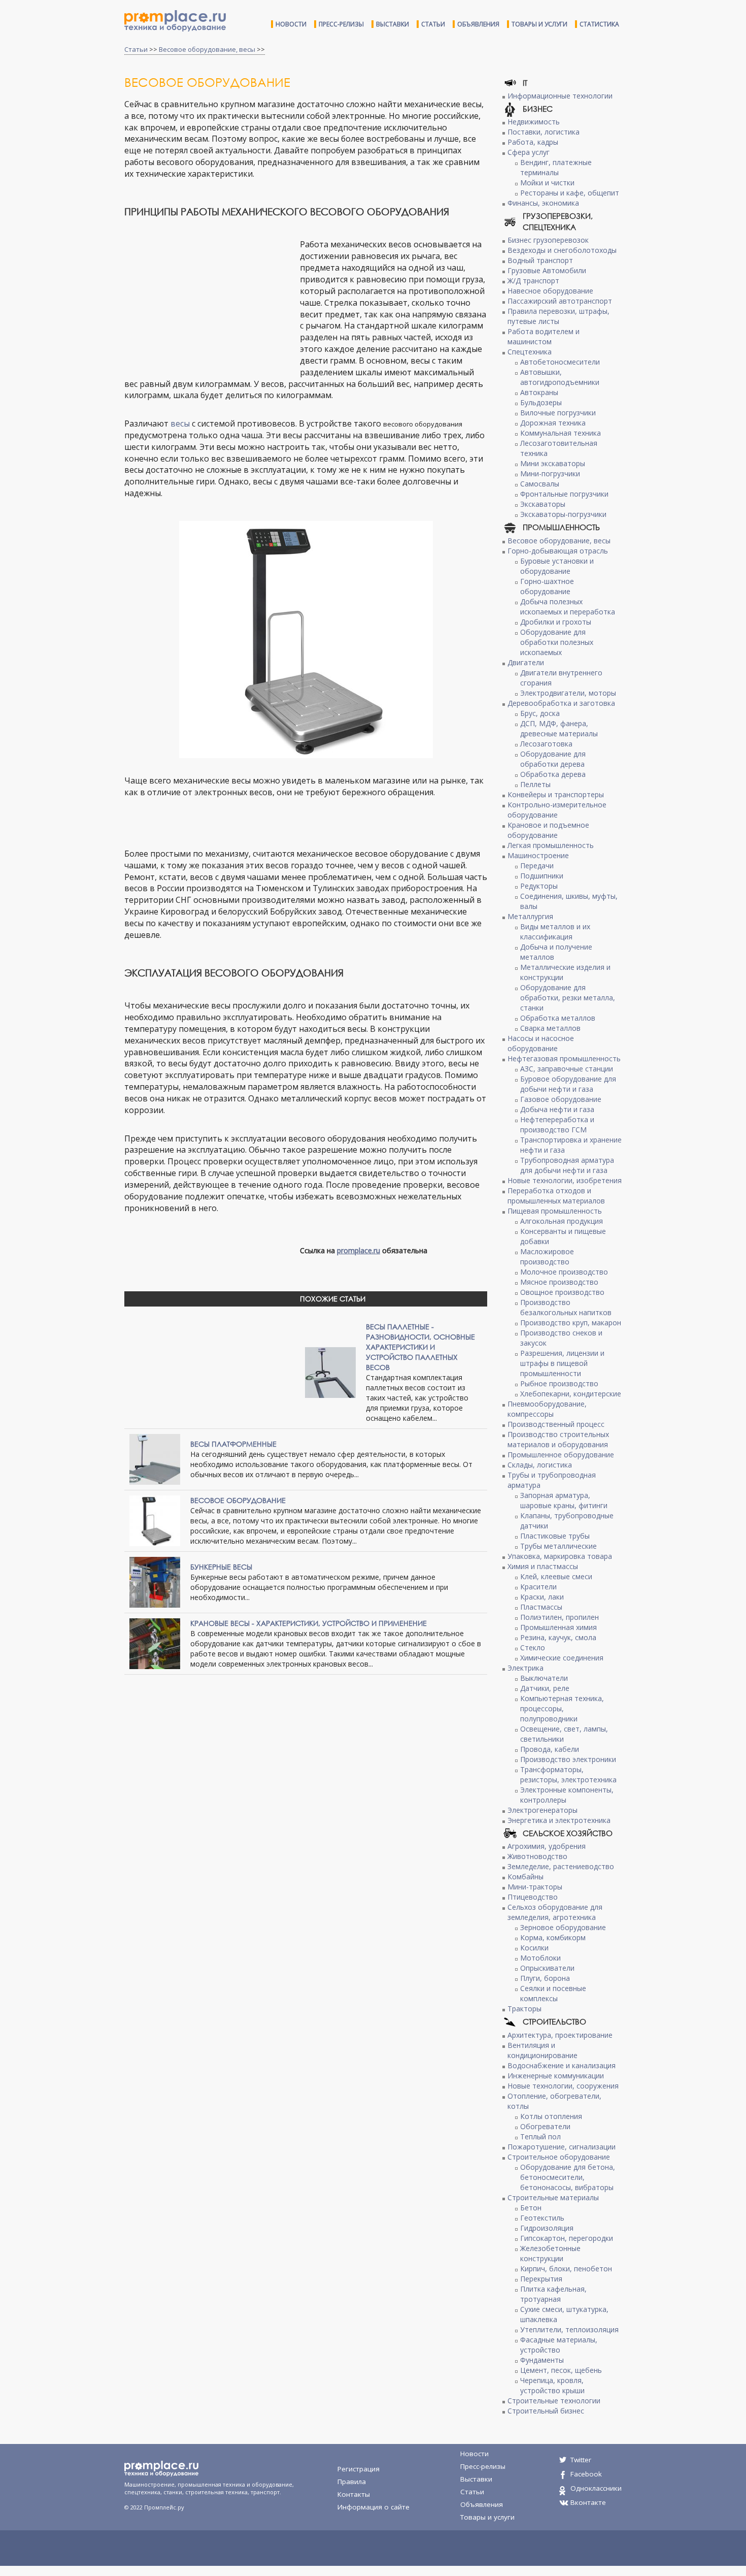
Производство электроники (568, 1759)
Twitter (581, 2460)
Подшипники (542, 876)
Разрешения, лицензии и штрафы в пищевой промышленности (562, 1363)
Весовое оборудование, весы (207, 49)
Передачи (537, 866)
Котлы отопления (551, 2116)
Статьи (433, 24)
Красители (538, 1587)
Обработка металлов (558, 1018)
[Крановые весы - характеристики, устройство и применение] (155, 1643)
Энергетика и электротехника (559, 1820)
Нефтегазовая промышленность (564, 1058)
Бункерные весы (221, 1567)
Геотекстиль (542, 2218)
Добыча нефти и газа (557, 1109)
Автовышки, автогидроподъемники (560, 377)
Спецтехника (530, 352)
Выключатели (544, 1678)
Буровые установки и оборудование (557, 566)
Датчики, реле (545, 1688)
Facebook (586, 2474)
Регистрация (359, 2469)
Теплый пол (540, 2137)
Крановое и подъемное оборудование (548, 830)
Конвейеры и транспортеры (556, 794)
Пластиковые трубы (555, 1536)
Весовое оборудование (238, 1500)
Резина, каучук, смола (558, 1637)
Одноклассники (596, 2488)
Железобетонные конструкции (550, 2253)
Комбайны (525, 1877)
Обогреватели (545, 2126)
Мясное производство (559, 1282)
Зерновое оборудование (563, 1927)
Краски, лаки (542, 1597)
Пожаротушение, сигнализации (562, 2147)
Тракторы (524, 2009)
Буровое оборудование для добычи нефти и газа (568, 1084)
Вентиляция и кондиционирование (542, 2050)
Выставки (393, 24)
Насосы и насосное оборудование (541, 1043)
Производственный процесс (556, 1424)
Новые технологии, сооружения (563, 2086)
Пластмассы (541, 1607)
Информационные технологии (560, 96)
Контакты (354, 2494)
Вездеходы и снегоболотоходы (562, 250)
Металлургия (530, 916)
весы (180, 423)
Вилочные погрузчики (558, 413)
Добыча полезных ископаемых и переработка (568, 607)
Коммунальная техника (561, 433)
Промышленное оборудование (561, 1455)
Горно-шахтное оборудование (547, 586)
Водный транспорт (540, 260)
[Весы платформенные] (155, 1459)
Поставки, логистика (544, 132)
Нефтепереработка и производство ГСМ (557, 1124)
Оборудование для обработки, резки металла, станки (568, 998)
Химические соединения (562, 1658)
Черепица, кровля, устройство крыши (552, 2385)
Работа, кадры (533, 142)
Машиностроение (538, 855)
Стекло (533, 1648)
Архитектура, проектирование (560, 2035)
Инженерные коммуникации (556, 2076)
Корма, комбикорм (553, 1937)
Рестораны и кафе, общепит (570, 193)
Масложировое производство (547, 1257)
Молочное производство (564, 1272)
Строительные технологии (554, 2401)
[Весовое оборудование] (155, 1520)
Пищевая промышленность (555, 1211)
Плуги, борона (545, 1978)
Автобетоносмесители (560, 362)
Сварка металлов (550, 1028)
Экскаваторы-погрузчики (563, 514)
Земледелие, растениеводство (561, 1866)
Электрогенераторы (542, 1810)
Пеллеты (535, 784)
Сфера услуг (529, 152)
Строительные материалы (553, 2197)
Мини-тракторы (535, 1887)
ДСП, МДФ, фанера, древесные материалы (559, 728)
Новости (291, 24)
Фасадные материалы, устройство (559, 2345)
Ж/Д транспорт (533, 281)
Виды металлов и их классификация (555, 932)
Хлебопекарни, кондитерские (571, 1394)
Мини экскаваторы (553, 463)
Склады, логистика (540, 1465)
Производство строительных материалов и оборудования (558, 1439)
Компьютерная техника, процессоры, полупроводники (562, 1708)
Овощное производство (562, 1292)
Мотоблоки (540, 1958)
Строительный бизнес (546, 2411)
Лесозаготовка (546, 744)
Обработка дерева (553, 774)
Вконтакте (588, 2502)
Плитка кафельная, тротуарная (553, 2294)
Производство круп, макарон (571, 1323)
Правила (352, 2482)
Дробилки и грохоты (556, 622)
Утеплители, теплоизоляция (569, 2329)
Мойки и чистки (547, 183)
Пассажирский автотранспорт (560, 301)
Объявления (478, 24)
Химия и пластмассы (543, 1566)
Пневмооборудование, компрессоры (547, 1409)
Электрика (525, 1668)
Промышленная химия (558, 1627)
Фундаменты (542, 2360)
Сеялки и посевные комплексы (553, 1993)
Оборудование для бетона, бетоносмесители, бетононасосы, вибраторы (568, 2177)
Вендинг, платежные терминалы (556, 167)
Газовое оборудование (561, 1099)
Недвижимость (534, 122)
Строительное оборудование (559, 2157)
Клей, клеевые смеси (556, 1576)
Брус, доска (540, 713)
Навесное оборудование (550, 291)
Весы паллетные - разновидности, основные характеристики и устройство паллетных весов (420, 1347)
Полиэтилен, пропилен (560, 1617)
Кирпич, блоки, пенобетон (566, 2269)
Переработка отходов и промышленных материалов (556, 1196)
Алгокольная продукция (562, 1221)
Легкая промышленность (551, 845)
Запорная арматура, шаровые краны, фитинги (564, 1500)
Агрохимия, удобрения (547, 1846)
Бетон (531, 2208)
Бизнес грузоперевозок (548, 240)
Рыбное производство (559, 1383)
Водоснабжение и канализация (562, 2065)
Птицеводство (533, 1897)
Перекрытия (541, 2279)
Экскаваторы (543, 504)
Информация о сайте (374, 2507)
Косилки (534, 1948)
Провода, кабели (550, 1749)
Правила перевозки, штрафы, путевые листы (558, 316)
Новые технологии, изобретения (565, 1180)
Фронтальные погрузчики (564, 494)
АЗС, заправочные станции (567, 1069)
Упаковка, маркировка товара (560, 1556)
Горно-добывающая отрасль (558, 551)
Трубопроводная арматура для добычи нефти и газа (567, 1165)
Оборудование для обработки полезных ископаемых (557, 642)
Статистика (599, 24)
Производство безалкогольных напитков (566, 1307)
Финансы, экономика (543, 203)
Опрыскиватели (547, 1968)
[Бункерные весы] (155, 1582)
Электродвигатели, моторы (568, 693)
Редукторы (539, 886)
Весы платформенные (233, 1444)
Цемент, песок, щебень (561, 2370)
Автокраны (539, 392)
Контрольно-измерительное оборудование (557, 810)
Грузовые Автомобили (547, 270)
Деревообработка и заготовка (561, 703)
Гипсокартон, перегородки (567, 2238)
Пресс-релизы (341, 24)
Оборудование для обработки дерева (553, 759)
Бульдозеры (541, 402)
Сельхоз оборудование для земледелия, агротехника (555, 1912)
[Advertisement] (210, 301)
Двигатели (526, 662)
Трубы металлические (558, 1546)
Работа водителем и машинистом (544, 336)
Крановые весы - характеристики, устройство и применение (309, 1623)
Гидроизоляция (547, 2228)
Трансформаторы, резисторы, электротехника (568, 1774)
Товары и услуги (539, 24)
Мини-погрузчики (550, 474)
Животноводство (537, 1856)
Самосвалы (540, 484)
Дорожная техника (553, 423)
